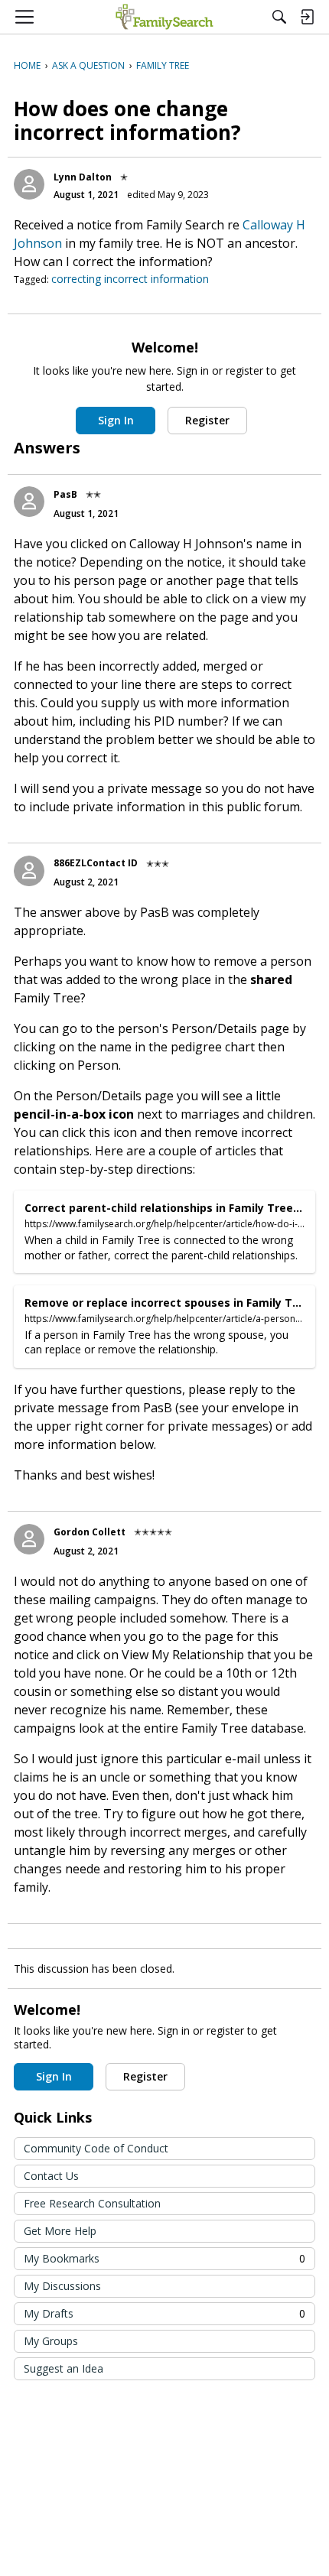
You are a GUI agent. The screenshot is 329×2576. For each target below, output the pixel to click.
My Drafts (164, 2313)
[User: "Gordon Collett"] (29, 1539)
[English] (164, 17)
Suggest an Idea (64, 2368)
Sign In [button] (116, 420)
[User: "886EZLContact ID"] (29, 871)
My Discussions (62, 2286)
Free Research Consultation (92, 2203)
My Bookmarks (164, 2258)
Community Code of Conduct (96, 2148)
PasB (65, 494)
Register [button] (207, 420)
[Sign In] (307, 17)
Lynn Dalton (83, 177)
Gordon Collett (90, 1532)
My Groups (51, 2341)
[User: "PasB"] (29, 502)
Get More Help (60, 2231)
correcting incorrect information (130, 279)
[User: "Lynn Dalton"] (29, 184)
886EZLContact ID (96, 863)
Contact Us (51, 2176)
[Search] (279, 17)
